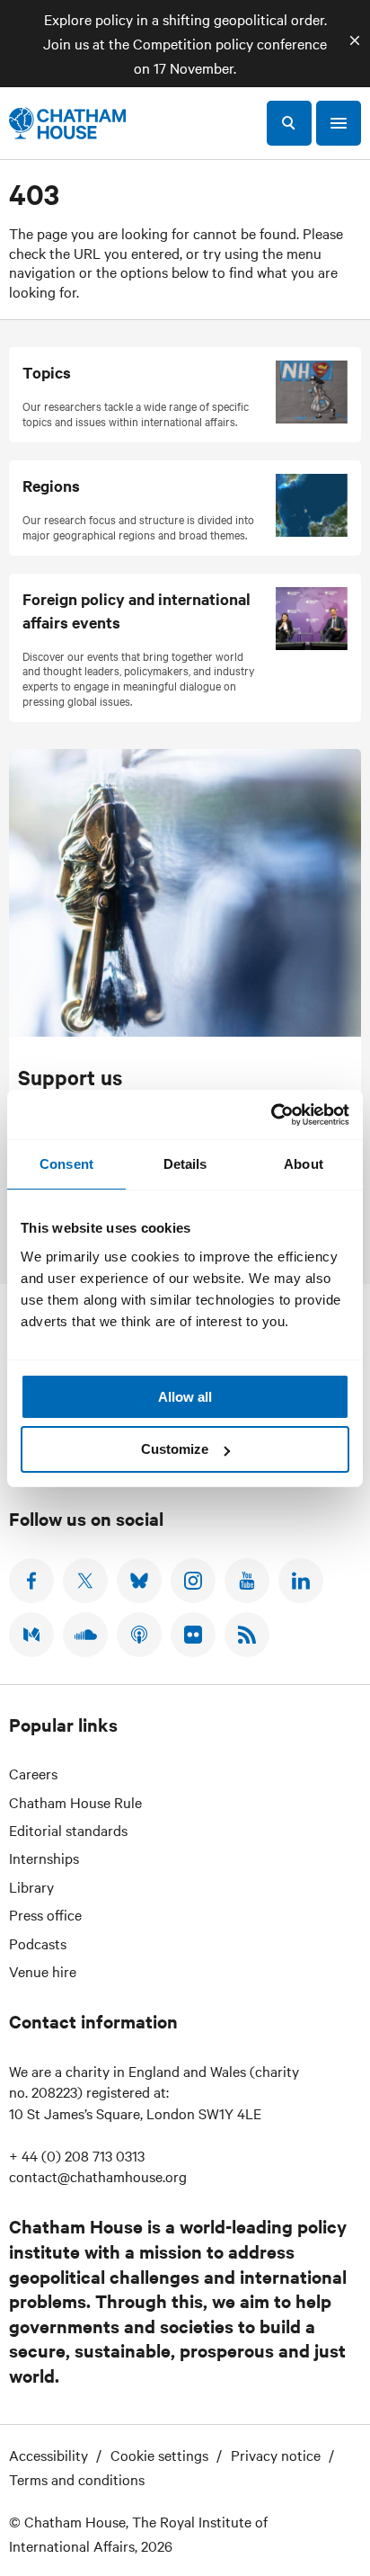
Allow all (185, 1397)
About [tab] (304, 1164)
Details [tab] (185, 1164)
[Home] (67, 123)
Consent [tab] (66, 1164)
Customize (175, 1449)
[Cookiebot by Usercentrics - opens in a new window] (271, 1115)
